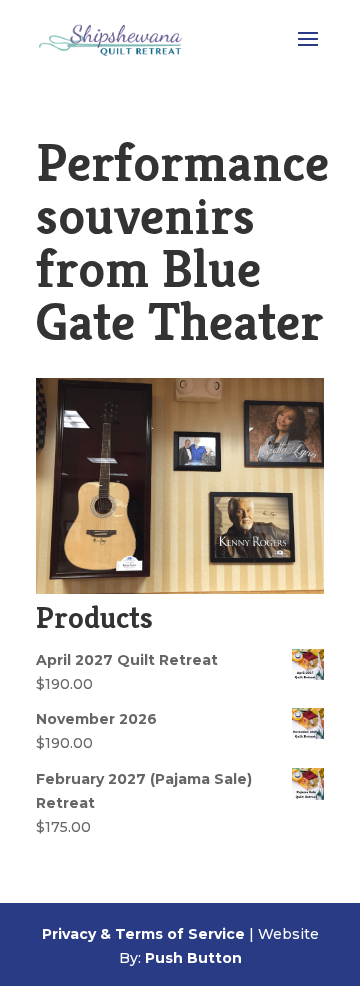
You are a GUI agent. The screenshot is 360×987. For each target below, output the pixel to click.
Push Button (193, 958)
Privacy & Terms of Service (143, 934)
